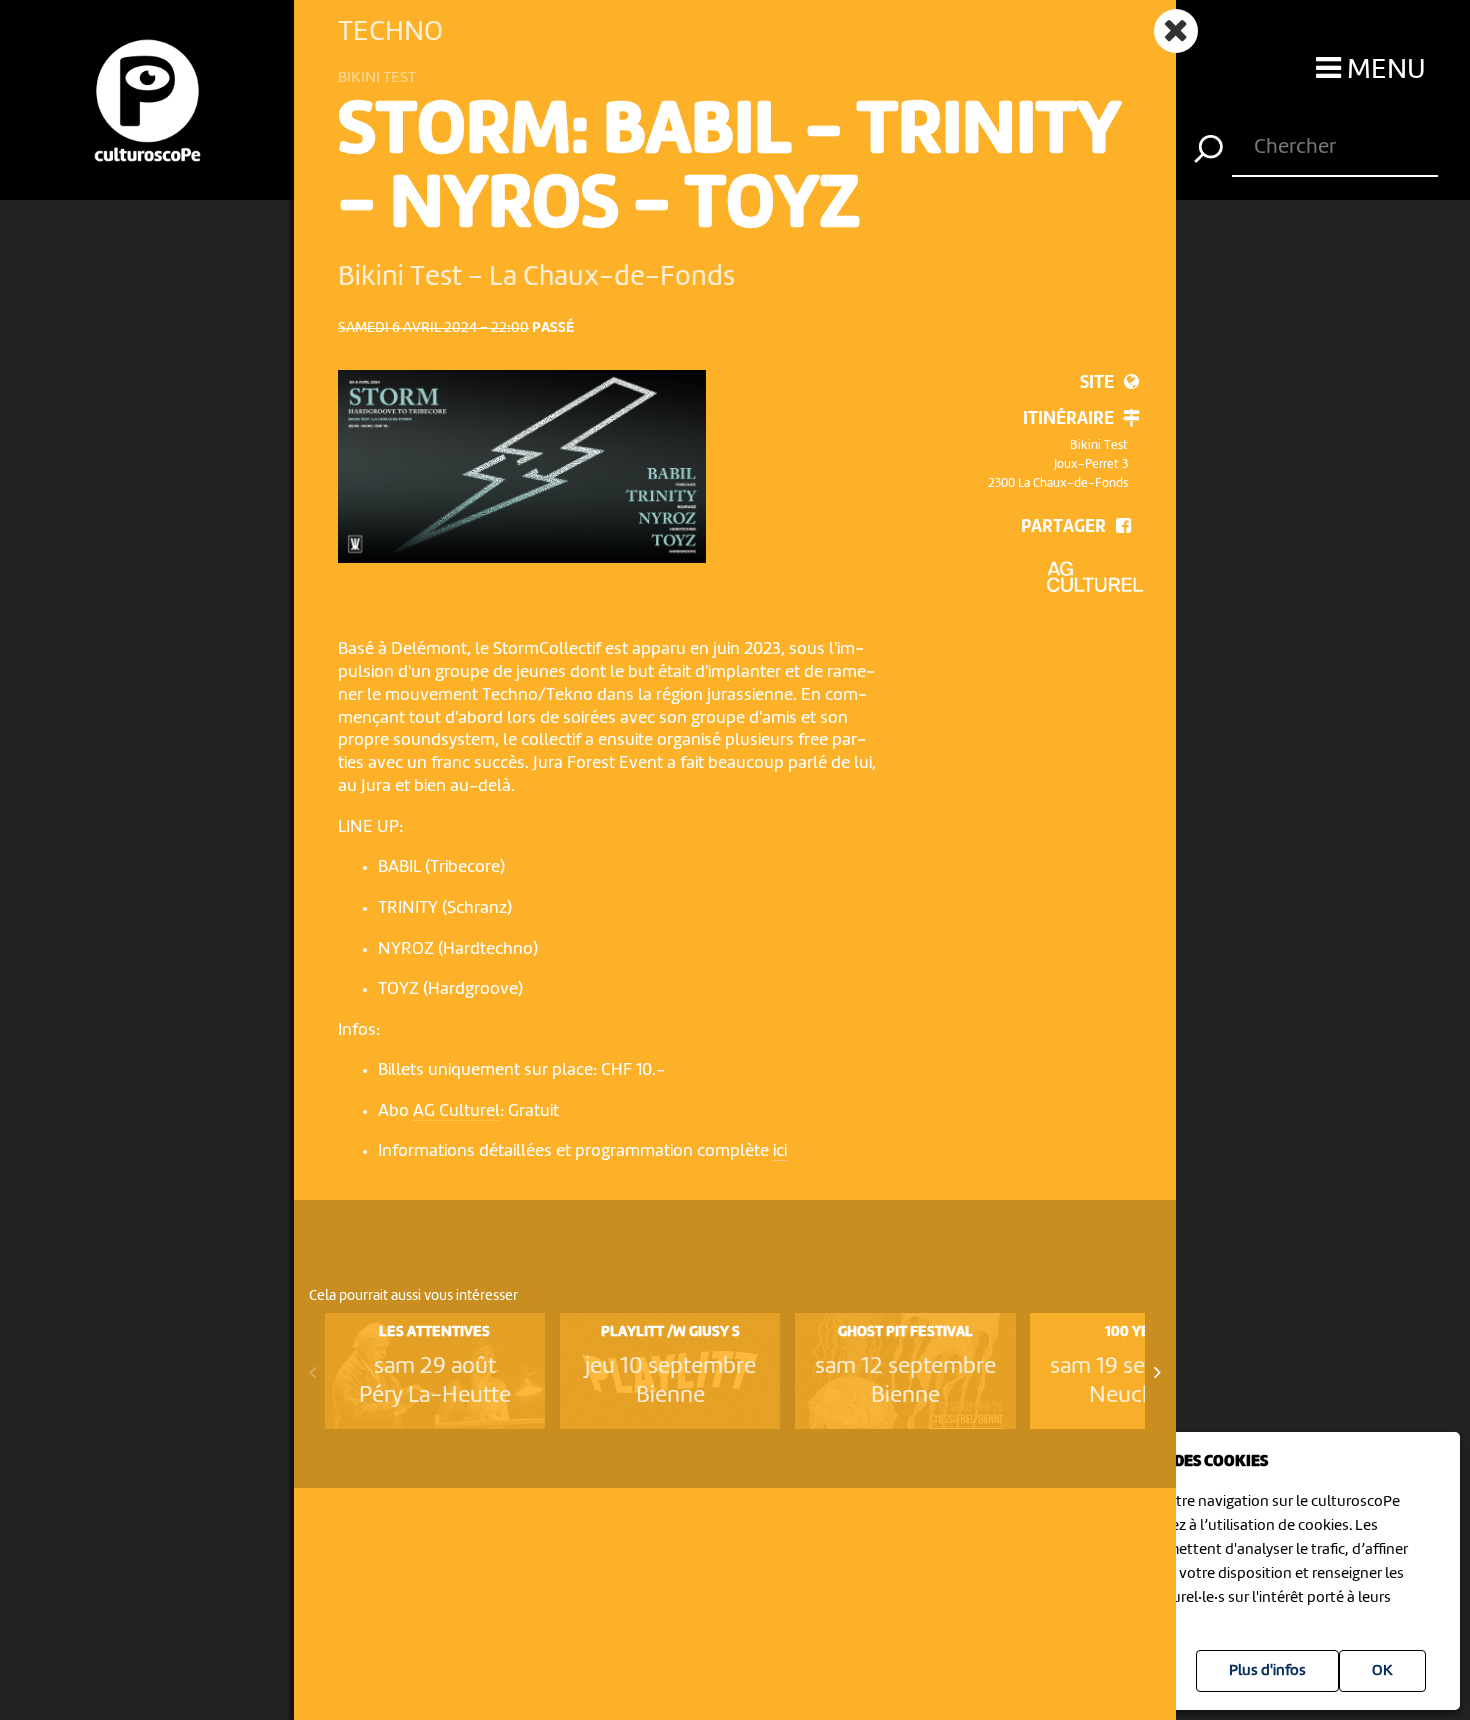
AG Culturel (456, 1111)
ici (780, 1151)
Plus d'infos (1267, 1671)
